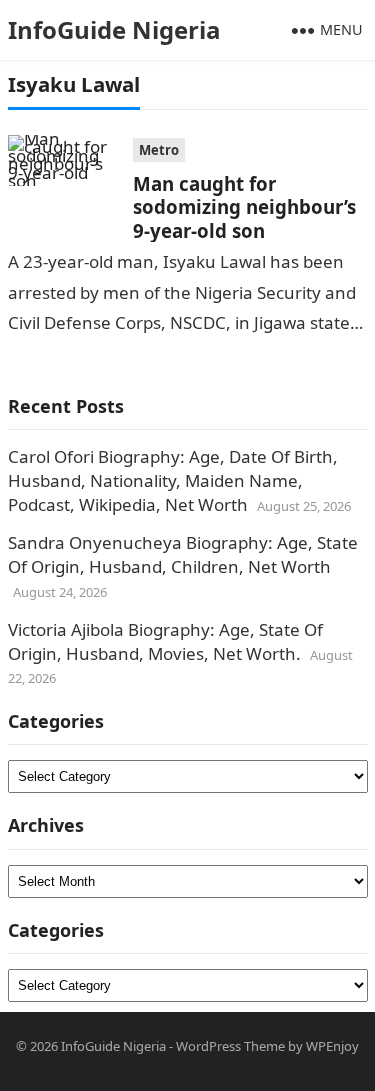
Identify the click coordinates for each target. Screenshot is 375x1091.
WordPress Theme (230, 1046)
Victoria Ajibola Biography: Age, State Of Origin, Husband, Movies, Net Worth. (165, 641)
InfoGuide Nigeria (114, 29)
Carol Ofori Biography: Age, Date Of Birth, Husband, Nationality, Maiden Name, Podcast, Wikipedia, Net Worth (173, 480)
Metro (159, 150)
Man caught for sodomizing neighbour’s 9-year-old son (244, 207)
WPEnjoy (332, 1046)
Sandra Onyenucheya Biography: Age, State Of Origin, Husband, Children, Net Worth (183, 554)
